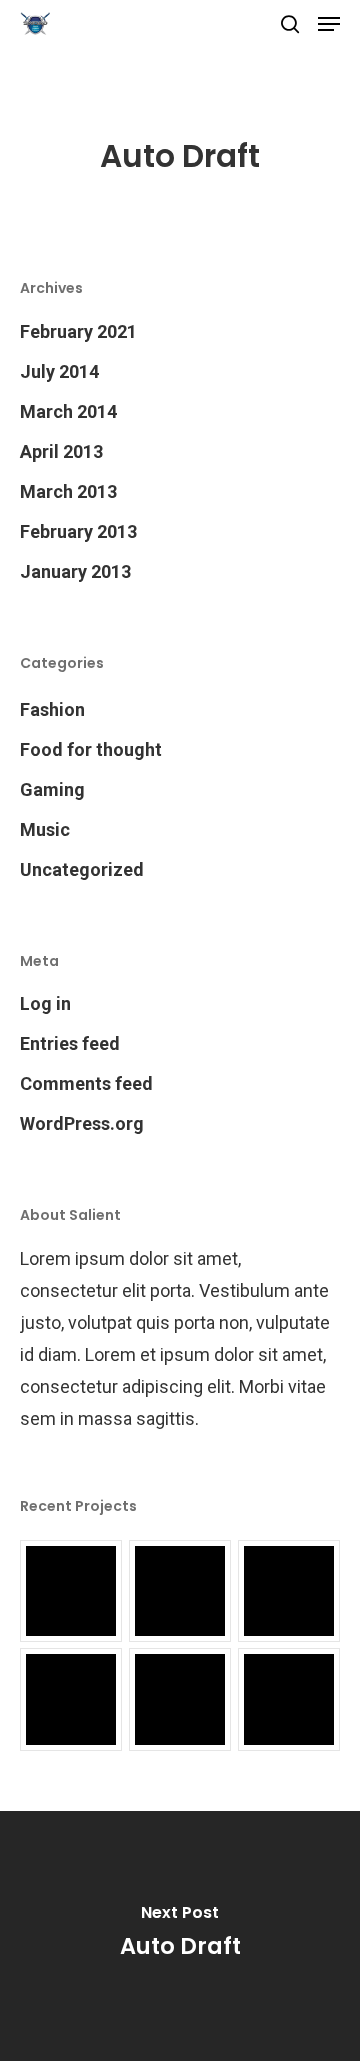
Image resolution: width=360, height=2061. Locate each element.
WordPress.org (82, 1123)
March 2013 (68, 491)
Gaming (52, 789)
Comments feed (86, 1083)
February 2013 (78, 531)
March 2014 (68, 411)
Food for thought (91, 749)
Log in (45, 1003)
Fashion (52, 709)
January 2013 (75, 571)
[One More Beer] (180, 1699)
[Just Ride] (180, 1591)
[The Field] (71, 1699)
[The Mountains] (71, 1591)
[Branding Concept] (289, 1591)
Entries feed (70, 1043)
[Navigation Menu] (329, 24)
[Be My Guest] (289, 1699)
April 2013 (61, 451)
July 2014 (59, 371)
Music (45, 829)
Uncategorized (82, 869)
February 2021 (78, 331)
